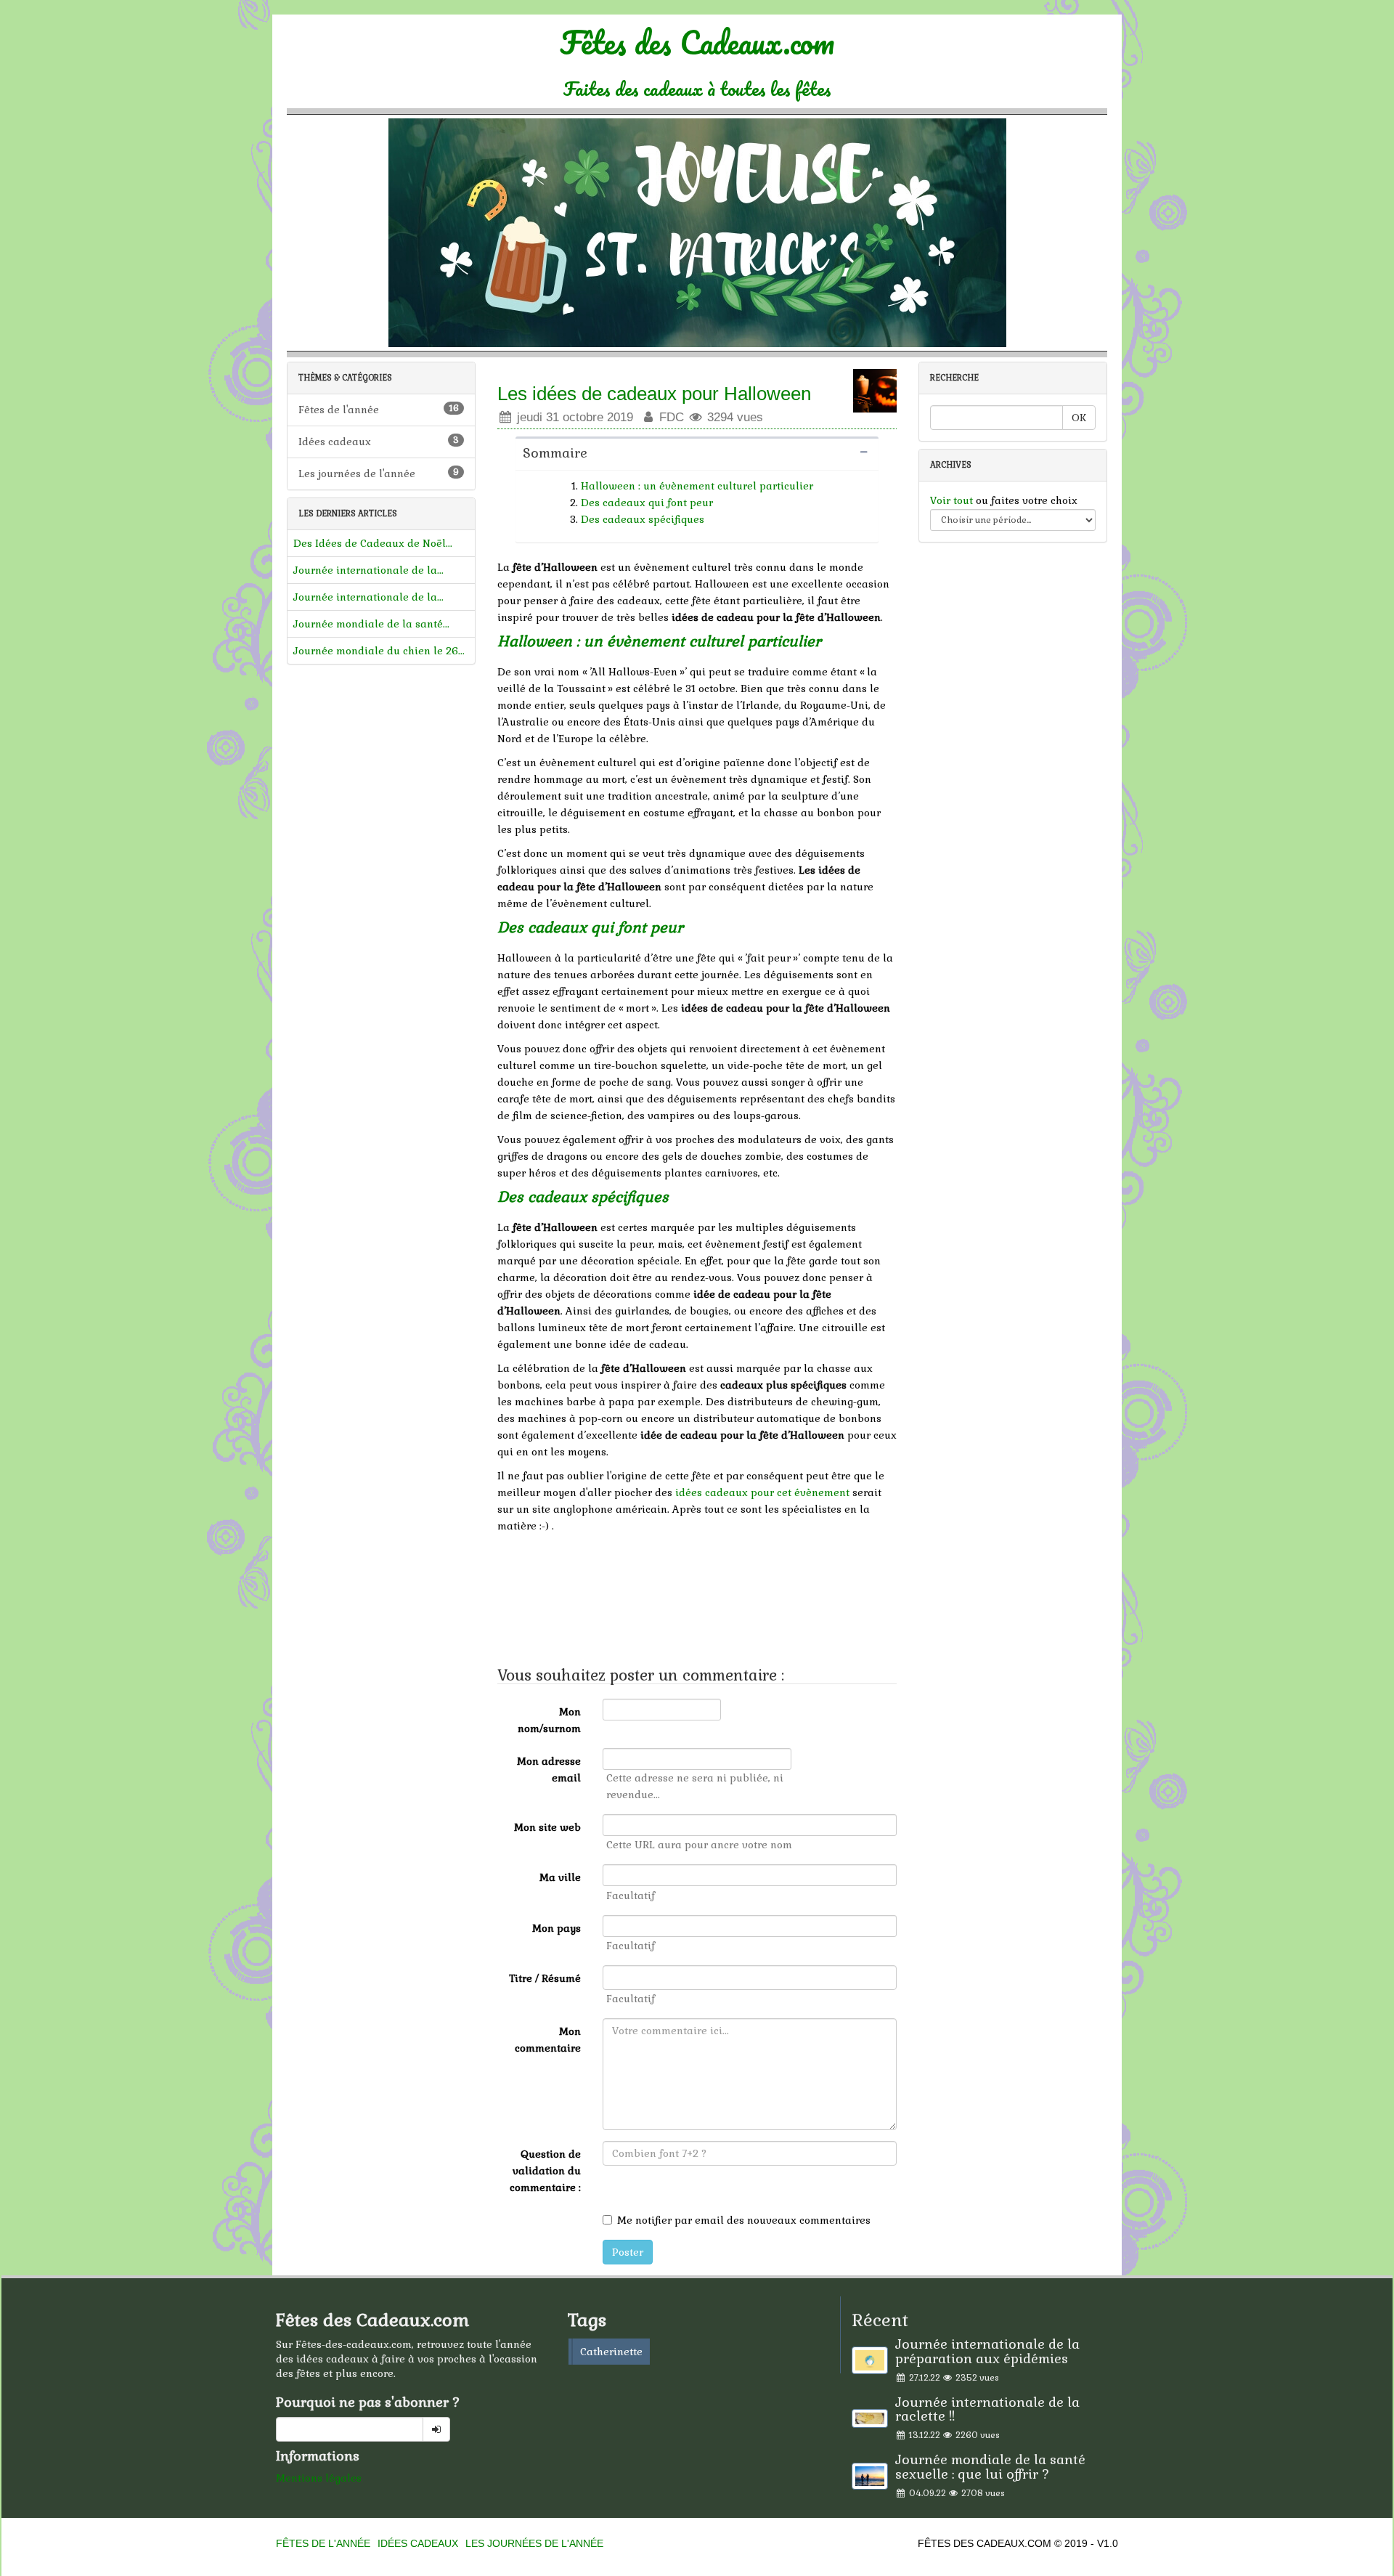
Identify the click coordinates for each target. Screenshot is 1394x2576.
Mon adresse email (549, 1770)
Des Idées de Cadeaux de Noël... (373, 543)
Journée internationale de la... (368, 570)
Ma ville (560, 1877)
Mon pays (557, 1928)
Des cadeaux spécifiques (643, 519)
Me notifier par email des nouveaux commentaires (744, 2220)
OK (1079, 418)
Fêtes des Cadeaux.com (697, 60)
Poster (628, 2252)
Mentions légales (319, 2478)
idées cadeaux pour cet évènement (762, 1492)
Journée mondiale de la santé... (371, 624)
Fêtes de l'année (379, 409)
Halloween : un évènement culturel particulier (697, 486)
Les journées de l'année (379, 473)
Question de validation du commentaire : (545, 2171)
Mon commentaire (548, 2040)
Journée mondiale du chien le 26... (379, 651)
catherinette (611, 2352)
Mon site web (547, 1827)
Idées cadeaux (379, 441)
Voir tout (953, 500)
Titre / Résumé (545, 1978)
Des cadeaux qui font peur (647, 503)
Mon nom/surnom (549, 1720)
